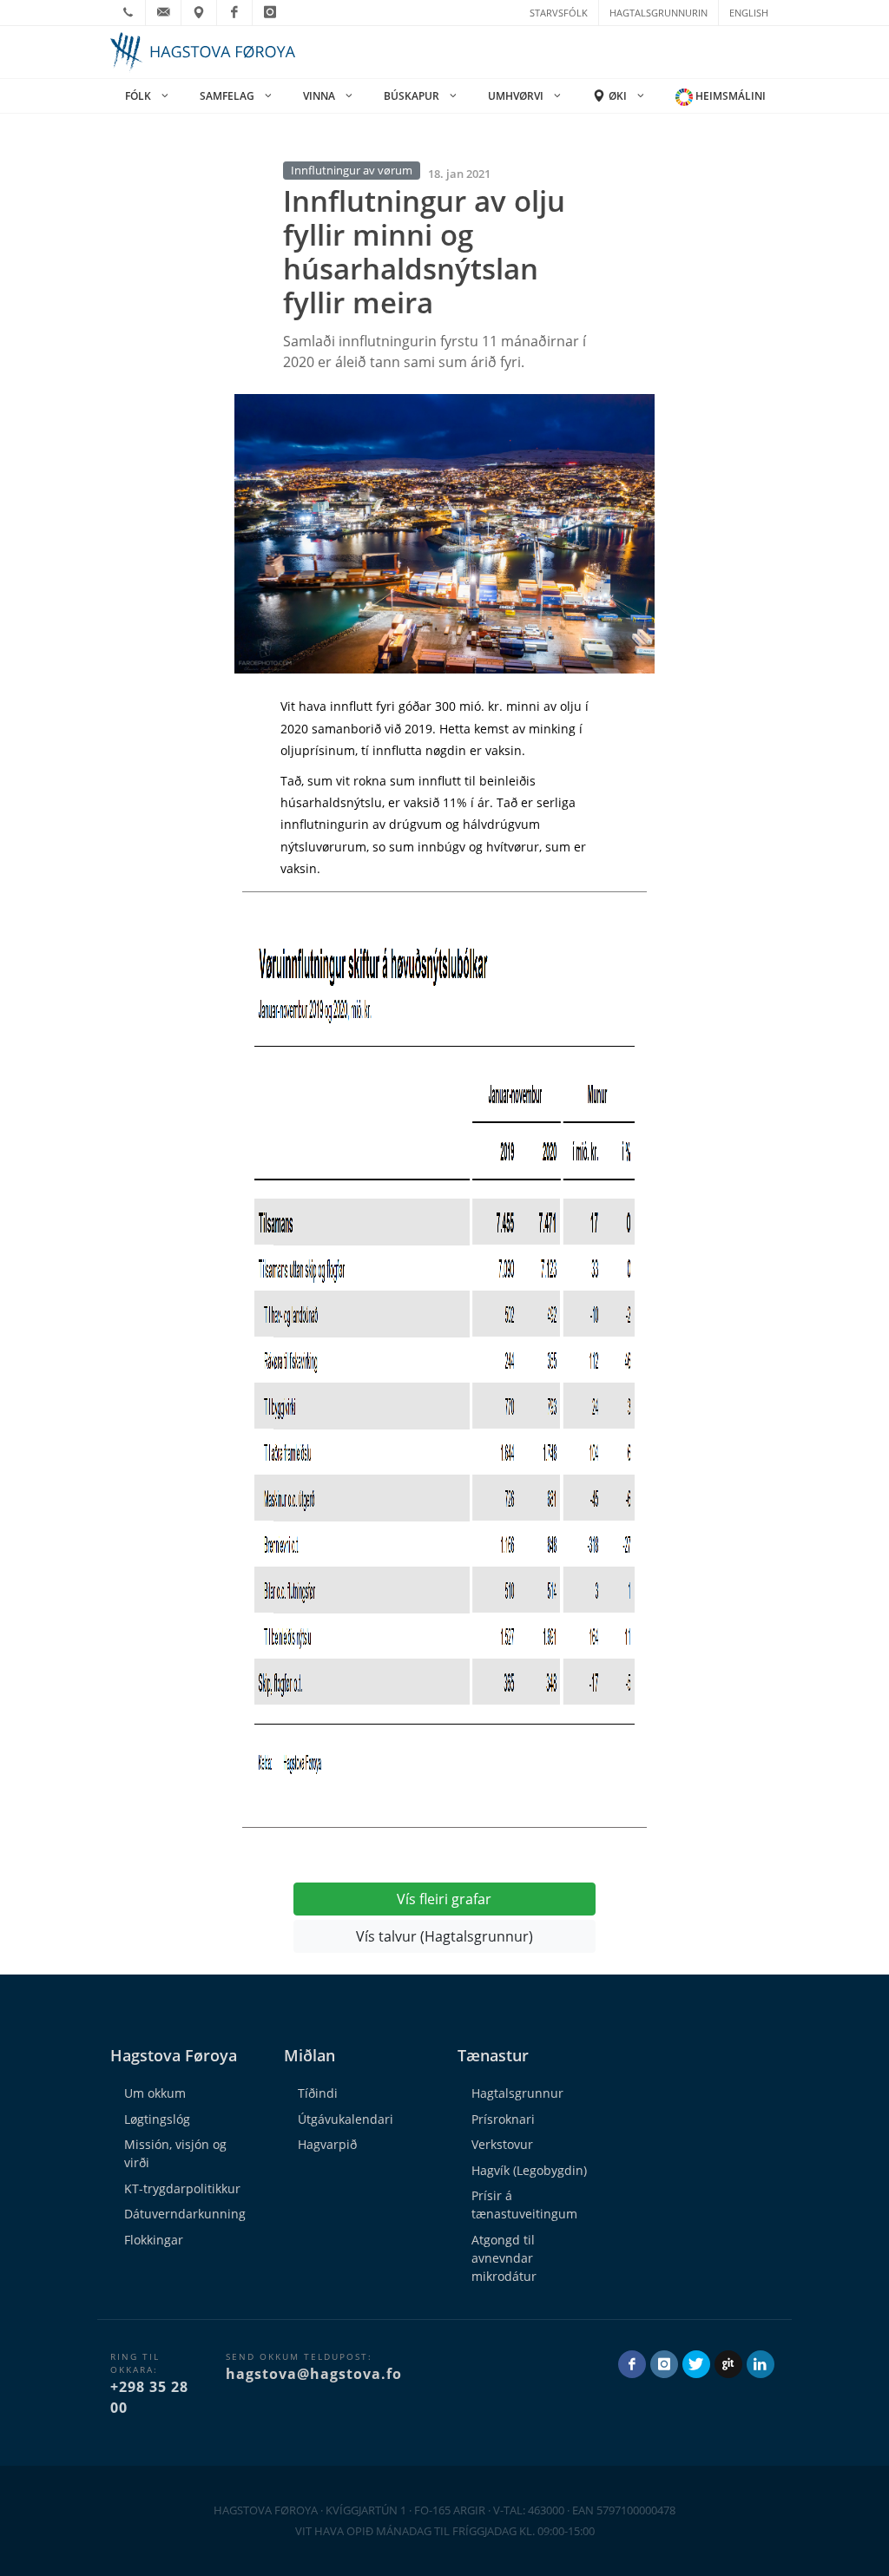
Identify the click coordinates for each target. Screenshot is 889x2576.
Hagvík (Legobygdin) (529, 2170)
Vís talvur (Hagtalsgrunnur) (444, 1936)
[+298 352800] (128, 13)
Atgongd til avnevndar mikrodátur (504, 2258)
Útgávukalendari (346, 2119)
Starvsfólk (559, 13)
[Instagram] (270, 13)
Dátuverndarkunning (185, 2214)
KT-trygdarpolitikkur (182, 2188)
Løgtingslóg (157, 2119)
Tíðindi (318, 2093)
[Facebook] (234, 13)
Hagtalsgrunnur (517, 2093)
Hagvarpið (327, 2144)
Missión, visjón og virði (175, 2153)
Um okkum (155, 2093)
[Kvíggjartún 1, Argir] (199, 13)
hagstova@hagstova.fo (314, 2374)
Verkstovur (502, 2144)
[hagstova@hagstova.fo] (163, 13)
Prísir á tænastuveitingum (524, 2205)
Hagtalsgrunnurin (659, 13)
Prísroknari (503, 2119)
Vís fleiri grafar (444, 1899)
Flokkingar (154, 2240)
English (749, 13)
